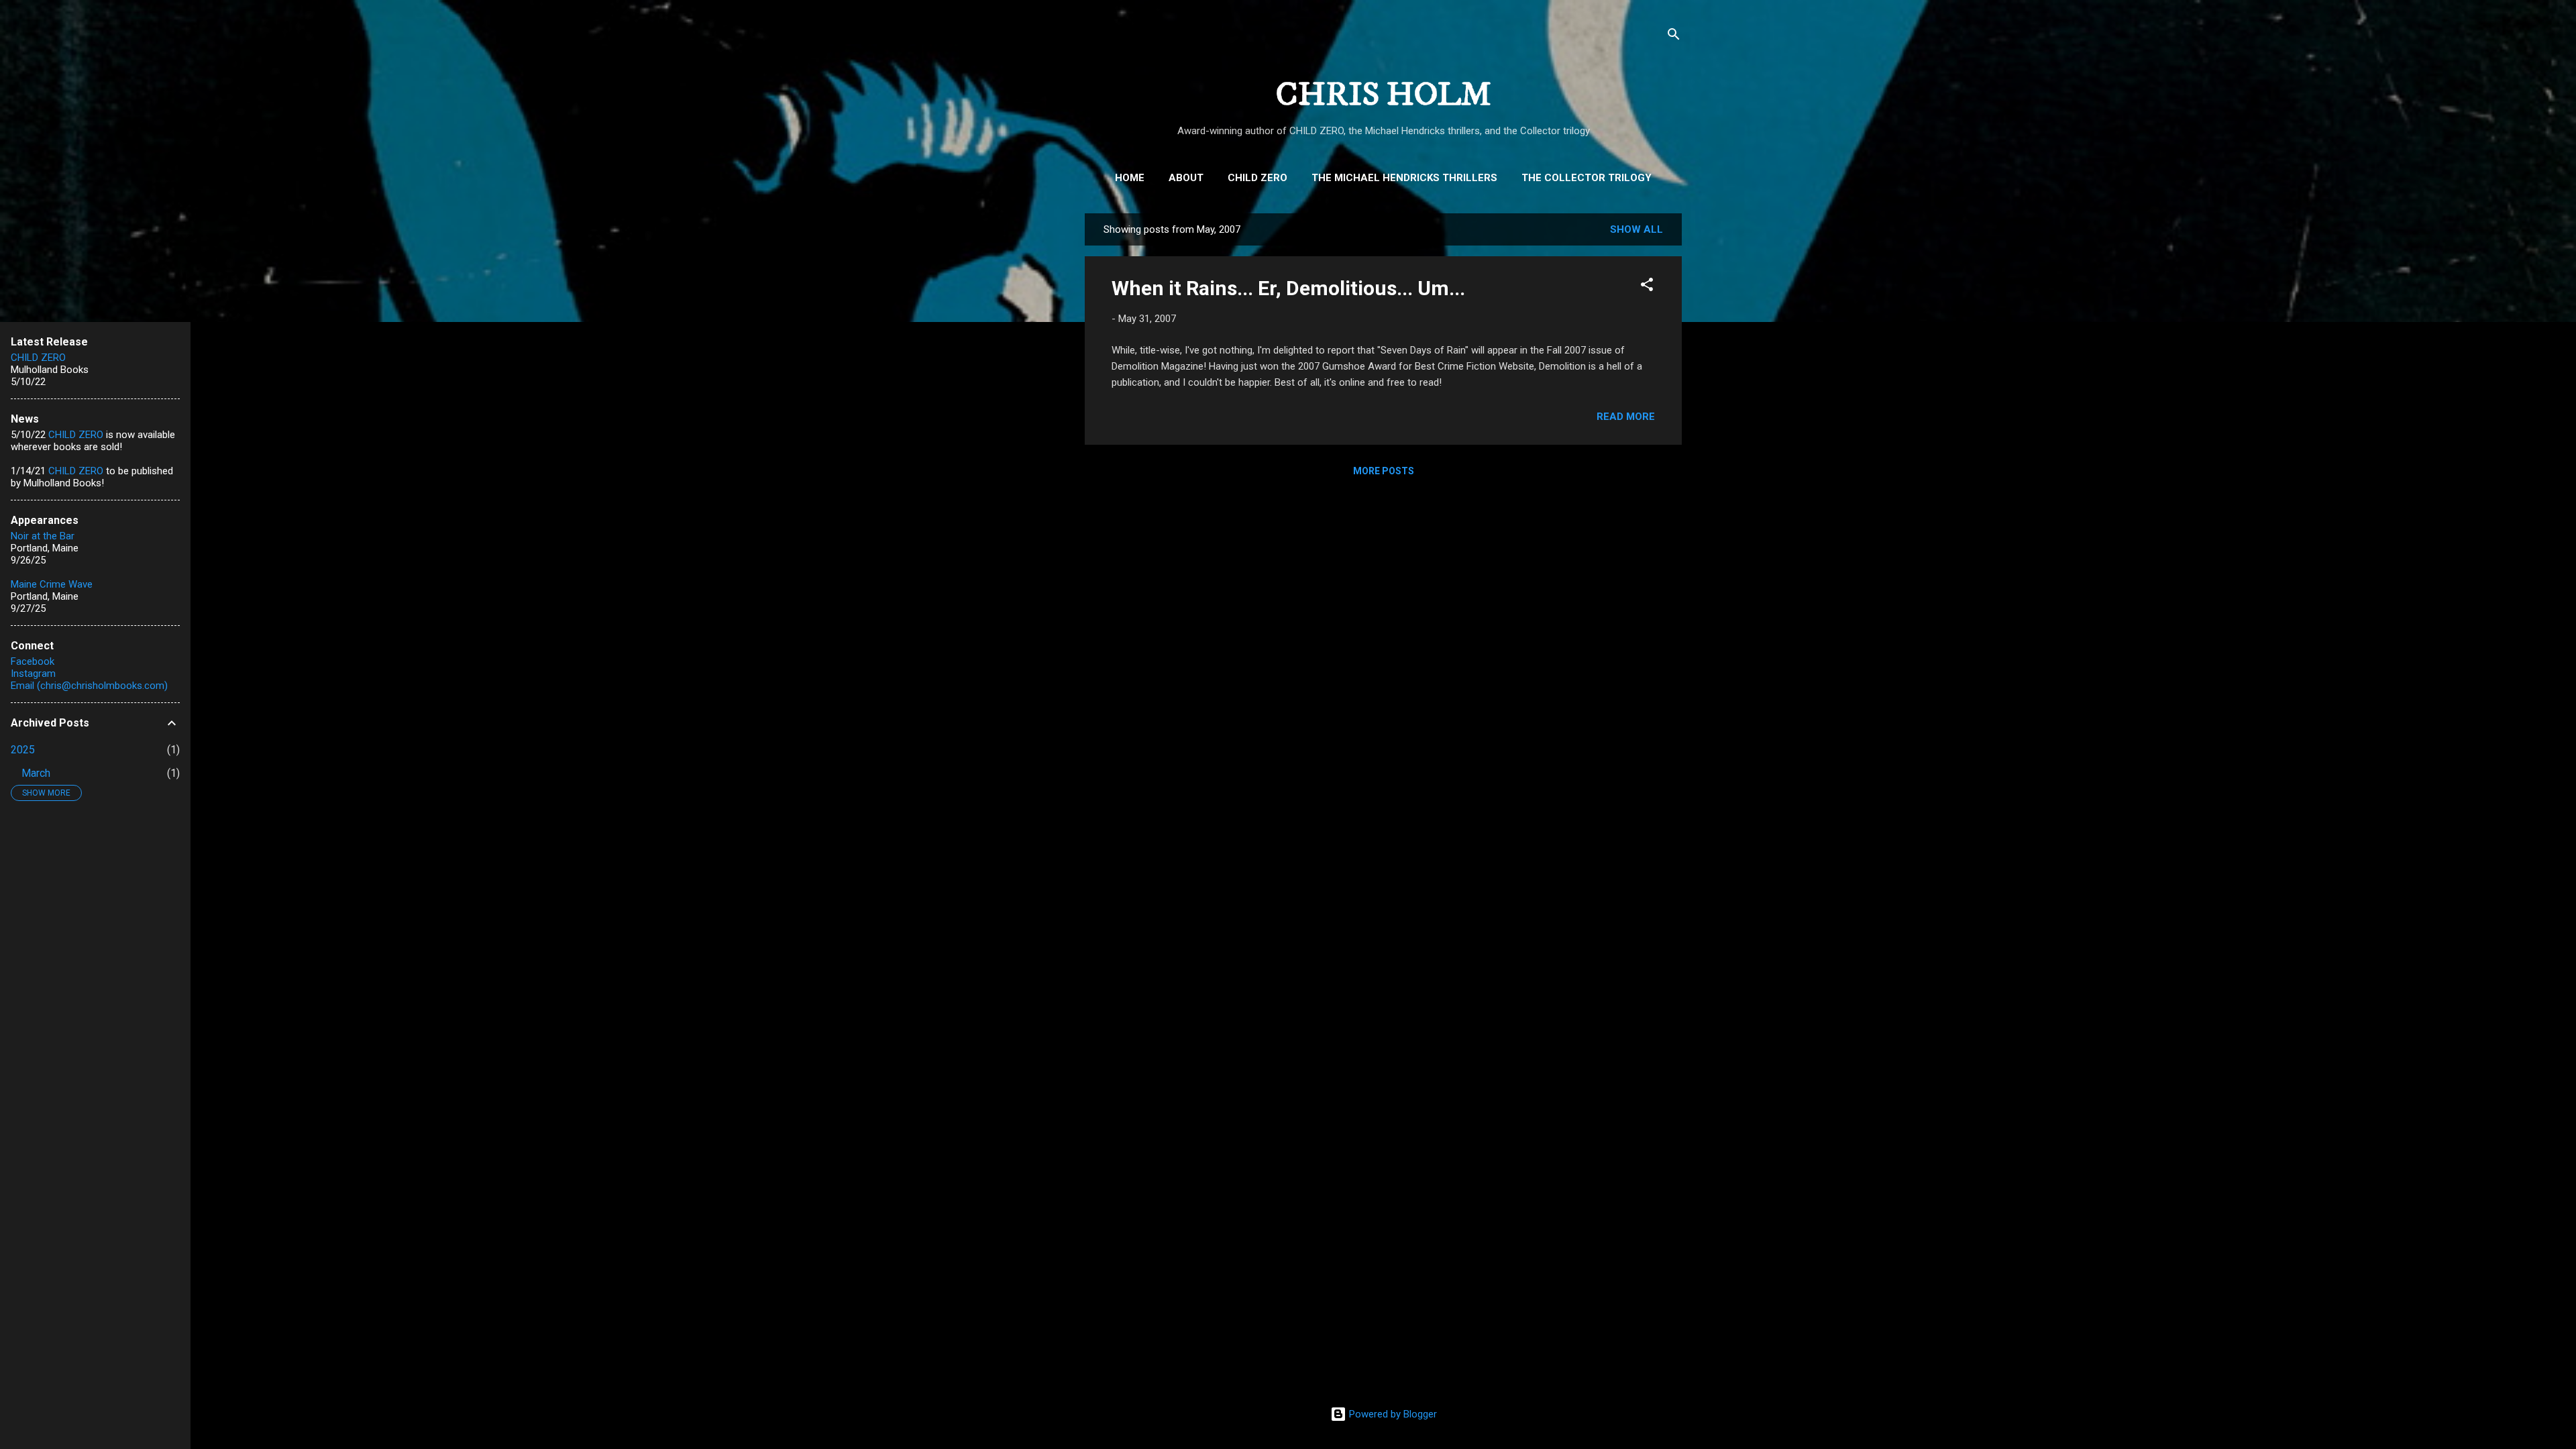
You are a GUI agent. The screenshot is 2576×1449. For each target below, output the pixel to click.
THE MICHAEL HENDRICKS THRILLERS (1404, 178)
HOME (1130, 178)
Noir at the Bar (43, 536)
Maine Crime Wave (52, 584)
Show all (1636, 229)
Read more (1626, 417)
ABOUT (1186, 178)
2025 (23, 750)
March (36, 773)
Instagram (33, 674)
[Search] (1674, 37)
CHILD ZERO (1257, 178)
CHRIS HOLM (1384, 95)
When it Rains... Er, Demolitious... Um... (1288, 288)
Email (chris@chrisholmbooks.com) (89, 686)
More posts (1384, 471)
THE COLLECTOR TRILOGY (1587, 178)
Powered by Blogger (1392, 1414)
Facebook (33, 661)
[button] (1647, 287)
